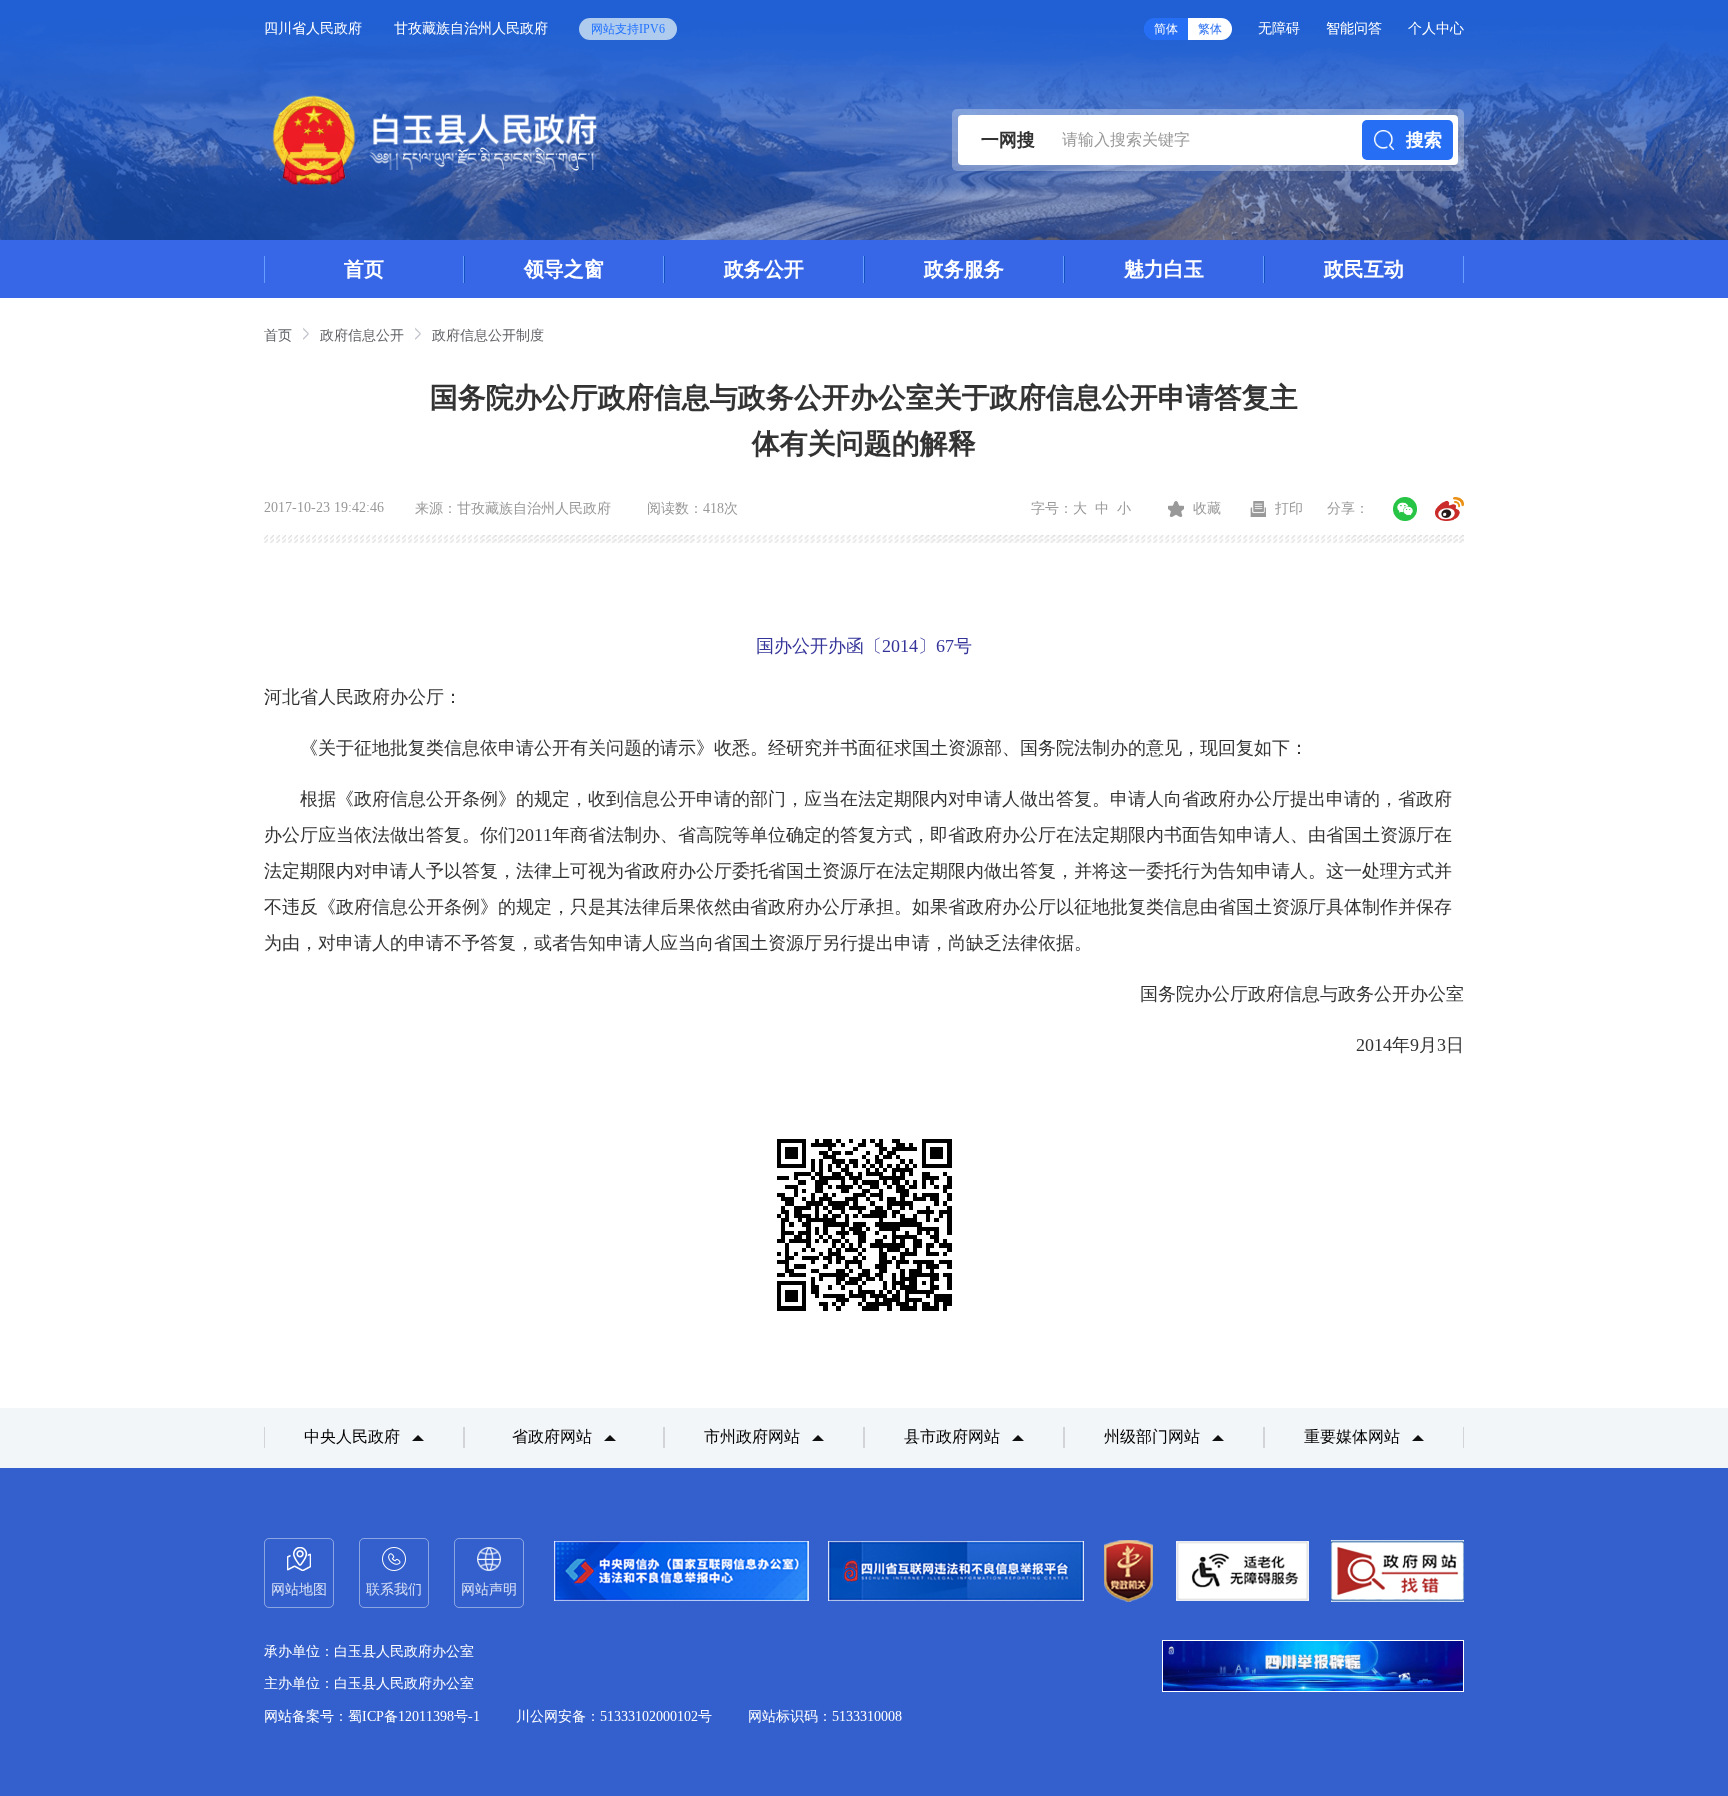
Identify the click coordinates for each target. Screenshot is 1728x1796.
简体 (1166, 29)
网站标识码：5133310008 (825, 1716)
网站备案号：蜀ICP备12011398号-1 (372, 1716)
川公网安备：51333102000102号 (614, 1716)
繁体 (1210, 29)
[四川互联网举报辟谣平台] (1313, 1668)
